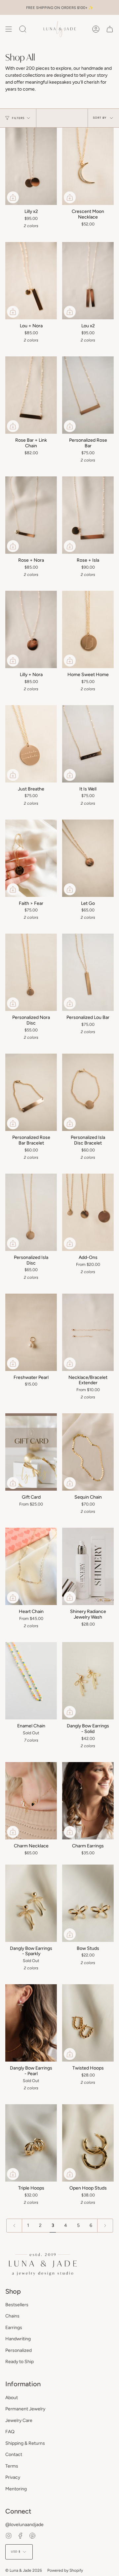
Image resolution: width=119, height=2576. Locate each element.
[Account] (96, 29)
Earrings (14, 2328)
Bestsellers (17, 2305)
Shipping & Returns (25, 2443)
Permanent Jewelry (25, 2409)
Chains (12, 2316)
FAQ (10, 2432)
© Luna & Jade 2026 (24, 2570)
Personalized (19, 2350)
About (12, 2398)
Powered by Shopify (65, 2570)
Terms (12, 2466)
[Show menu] (9, 29)
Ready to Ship (20, 2362)
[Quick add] (13, 197)
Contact (14, 2455)
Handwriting (18, 2339)
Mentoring (16, 2489)
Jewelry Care (19, 2420)
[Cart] (110, 29)
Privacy (13, 2477)
